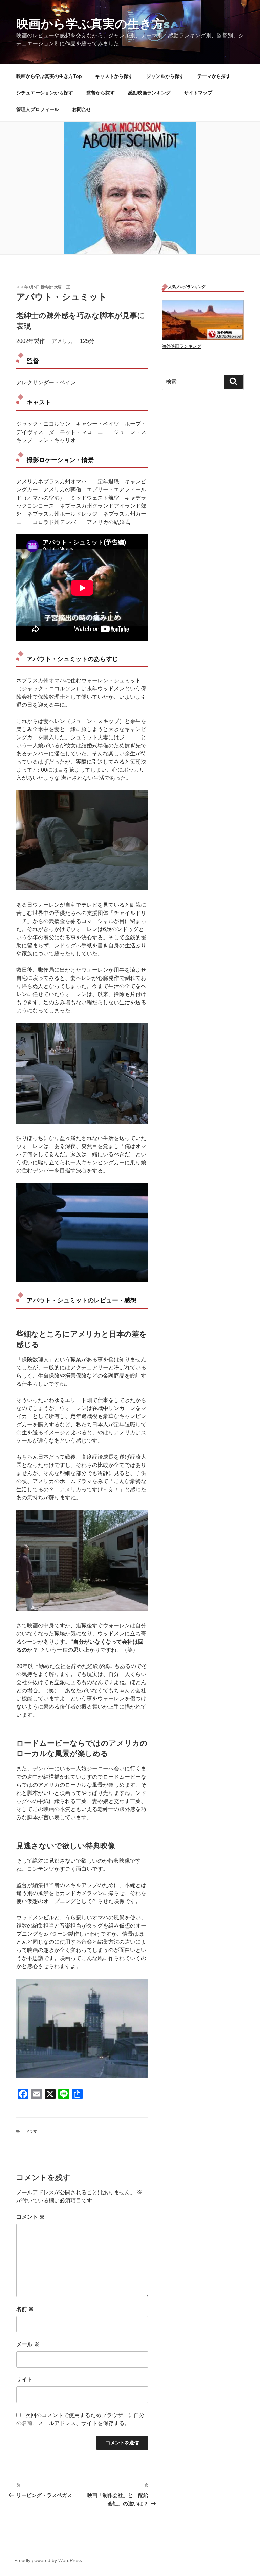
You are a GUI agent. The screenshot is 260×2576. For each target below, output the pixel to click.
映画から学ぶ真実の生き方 (90, 24)
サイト (24, 2380)
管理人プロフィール (38, 109)
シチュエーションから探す (45, 93)
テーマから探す (214, 76)
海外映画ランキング (182, 346)
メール (28, 2344)
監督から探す (101, 93)
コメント (30, 2217)
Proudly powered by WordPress (48, 2560)
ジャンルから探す (165, 76)
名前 (25, 2309)
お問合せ (82, 109)
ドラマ (31, 2131)
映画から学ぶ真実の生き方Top (49, 76)
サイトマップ (198, 93)
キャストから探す (114, 76)
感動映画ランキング (149, 93)
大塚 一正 (62, 287)
